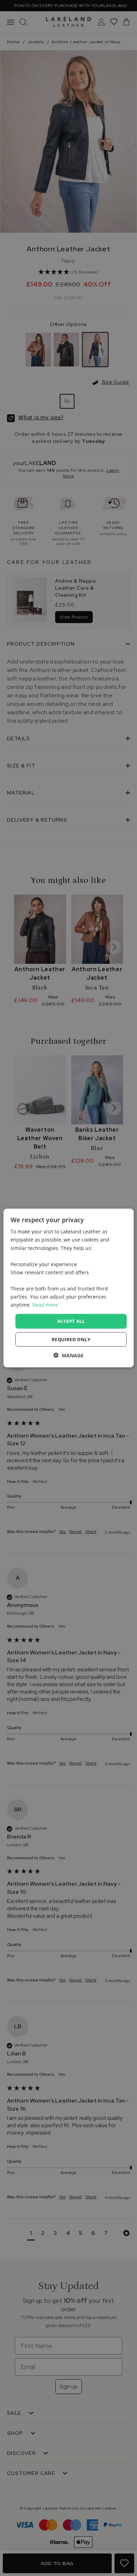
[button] (68, 1355)
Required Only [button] (71, 1339)
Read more (45, 1305)
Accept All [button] (71, 1321)
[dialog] (69, 1288)
